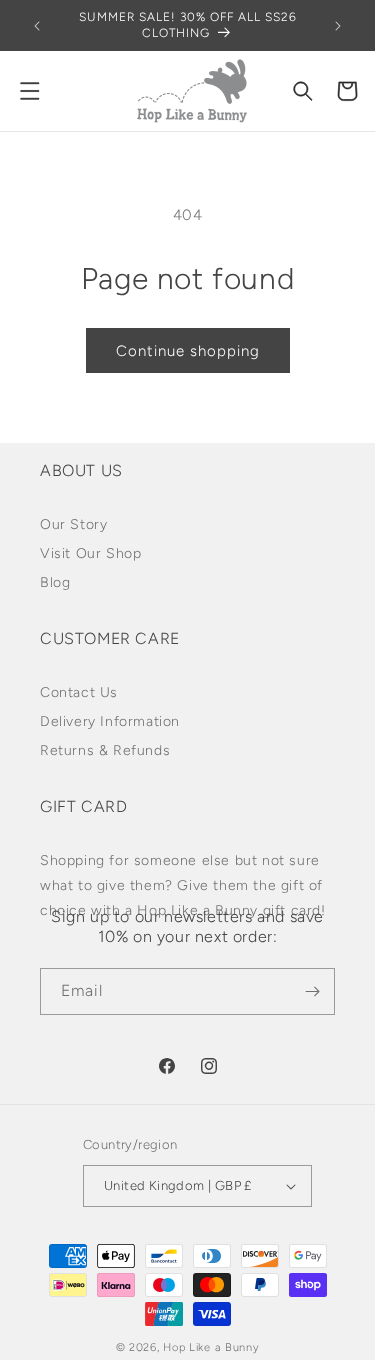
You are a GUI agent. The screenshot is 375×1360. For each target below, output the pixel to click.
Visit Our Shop (90, 553)
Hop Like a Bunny (211, 1347)
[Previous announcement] (37, 26)
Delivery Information (110, 721)
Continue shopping (188, 351)
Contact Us (79, 692)
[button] (30, 91)
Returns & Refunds (105, 750)
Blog (55, 582)
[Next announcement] (338, 26)
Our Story (73, 524)
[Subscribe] (312, 991)
